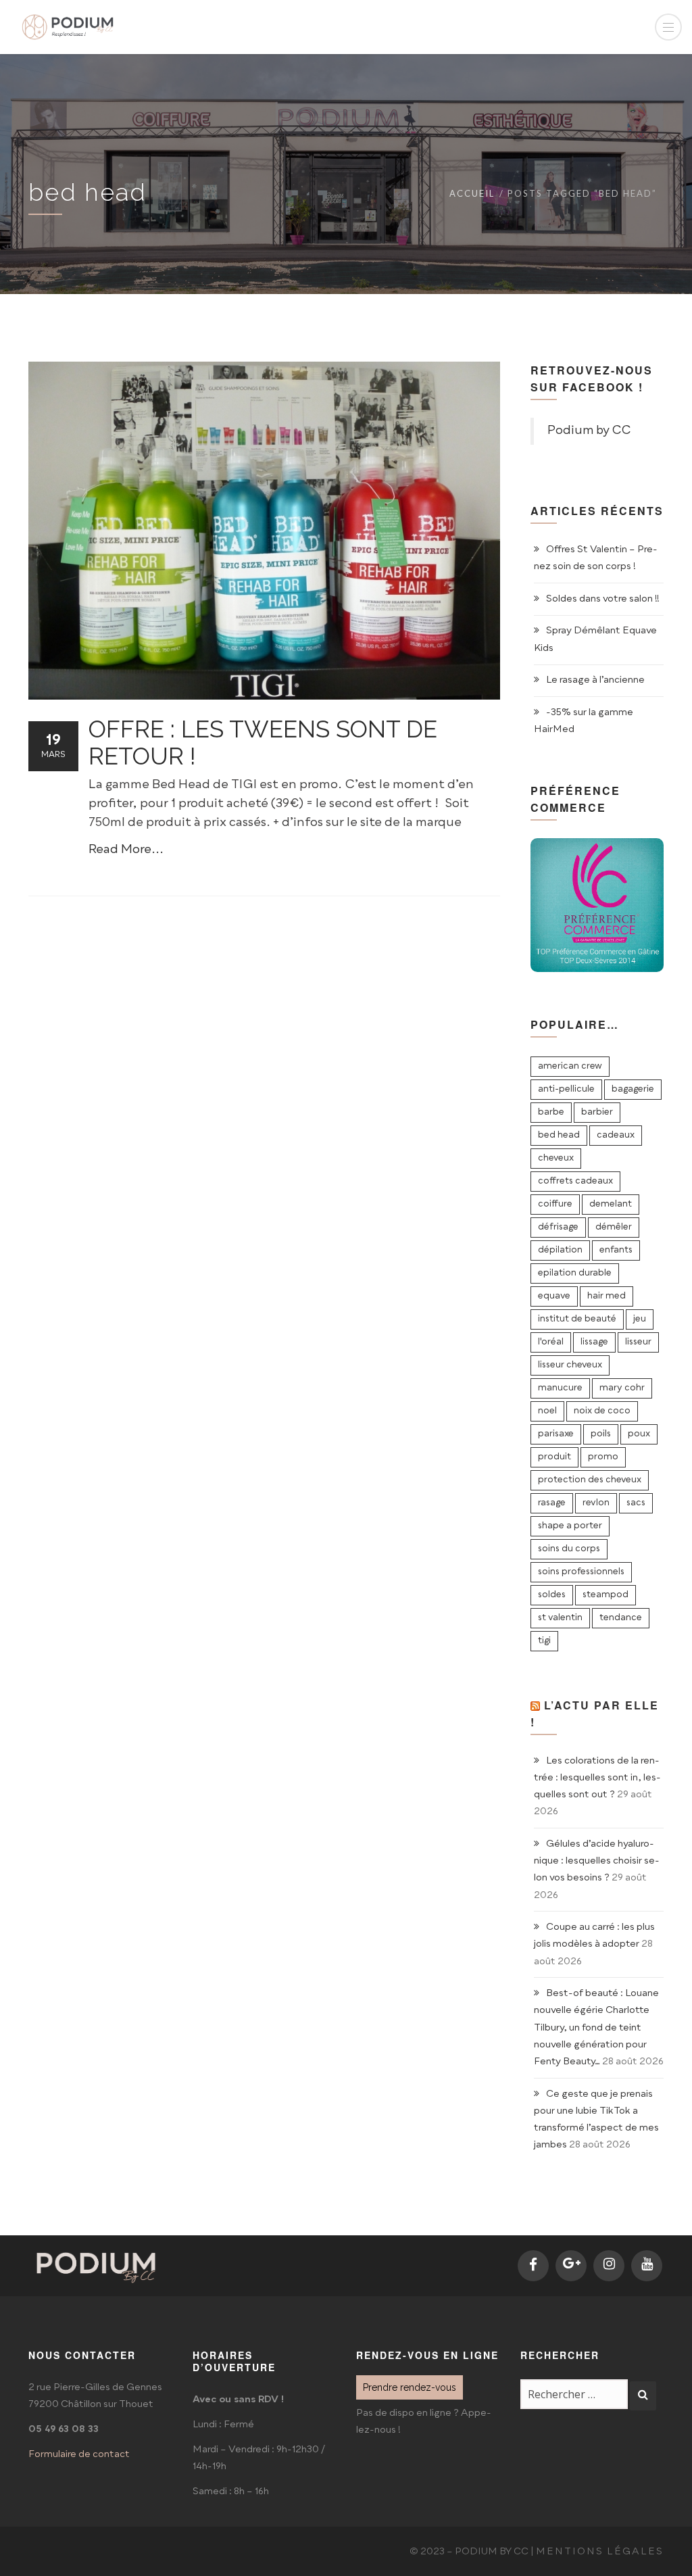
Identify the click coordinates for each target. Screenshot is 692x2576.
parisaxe (556, 1434)
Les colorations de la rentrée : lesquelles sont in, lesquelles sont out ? (597, 1778)
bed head (559, 1135)
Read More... (126, 850)
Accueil (472, 193)
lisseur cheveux (570, 1365)
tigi (544, 1641)
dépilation (560, 1250)
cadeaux (616, 1135)
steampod (605, 1595)
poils (601, 1434)
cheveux (556, 1158)
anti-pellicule (566, 1089)
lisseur (638, 1342)
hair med (607, 1296)
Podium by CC (589, 431)
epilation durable (575, 1273)
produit (554, 1457)
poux (639, 1434)
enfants (616, 1250)
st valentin (560, 1618)
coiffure (555, 1204)
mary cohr (622, 1388)
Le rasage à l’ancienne (595, 680)
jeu (640, 1319)
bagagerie (633, 1089)
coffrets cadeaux (575, 1181)
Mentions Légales (600, 2552)
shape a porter (570, 1526)
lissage (594, 1342)
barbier (597, 1112)
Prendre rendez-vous (410, 2387)
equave (554, 1296)
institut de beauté (577, 1319)
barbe (551, 1112)
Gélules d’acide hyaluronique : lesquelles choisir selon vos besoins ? (597, 1861)
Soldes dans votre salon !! (603, 599)
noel (547, 1411)
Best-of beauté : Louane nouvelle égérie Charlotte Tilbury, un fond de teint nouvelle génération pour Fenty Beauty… (596, 2027)
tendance (621, 1618)
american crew (570, 1066)
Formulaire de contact (79, 2454)
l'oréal (551, 1342)
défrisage (558, 1227)
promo (603, 1457)
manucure (560, 1388)
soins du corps (569, 1549)
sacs (636, 1503)
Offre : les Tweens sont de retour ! (263, 743)
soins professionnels (581, 1572)
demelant (611, 1204)
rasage (552, 1503)
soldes (552, 1595)
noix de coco (602, 1411)
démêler (614, 1227)
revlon (596, 1503)
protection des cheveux (590, 1480)
